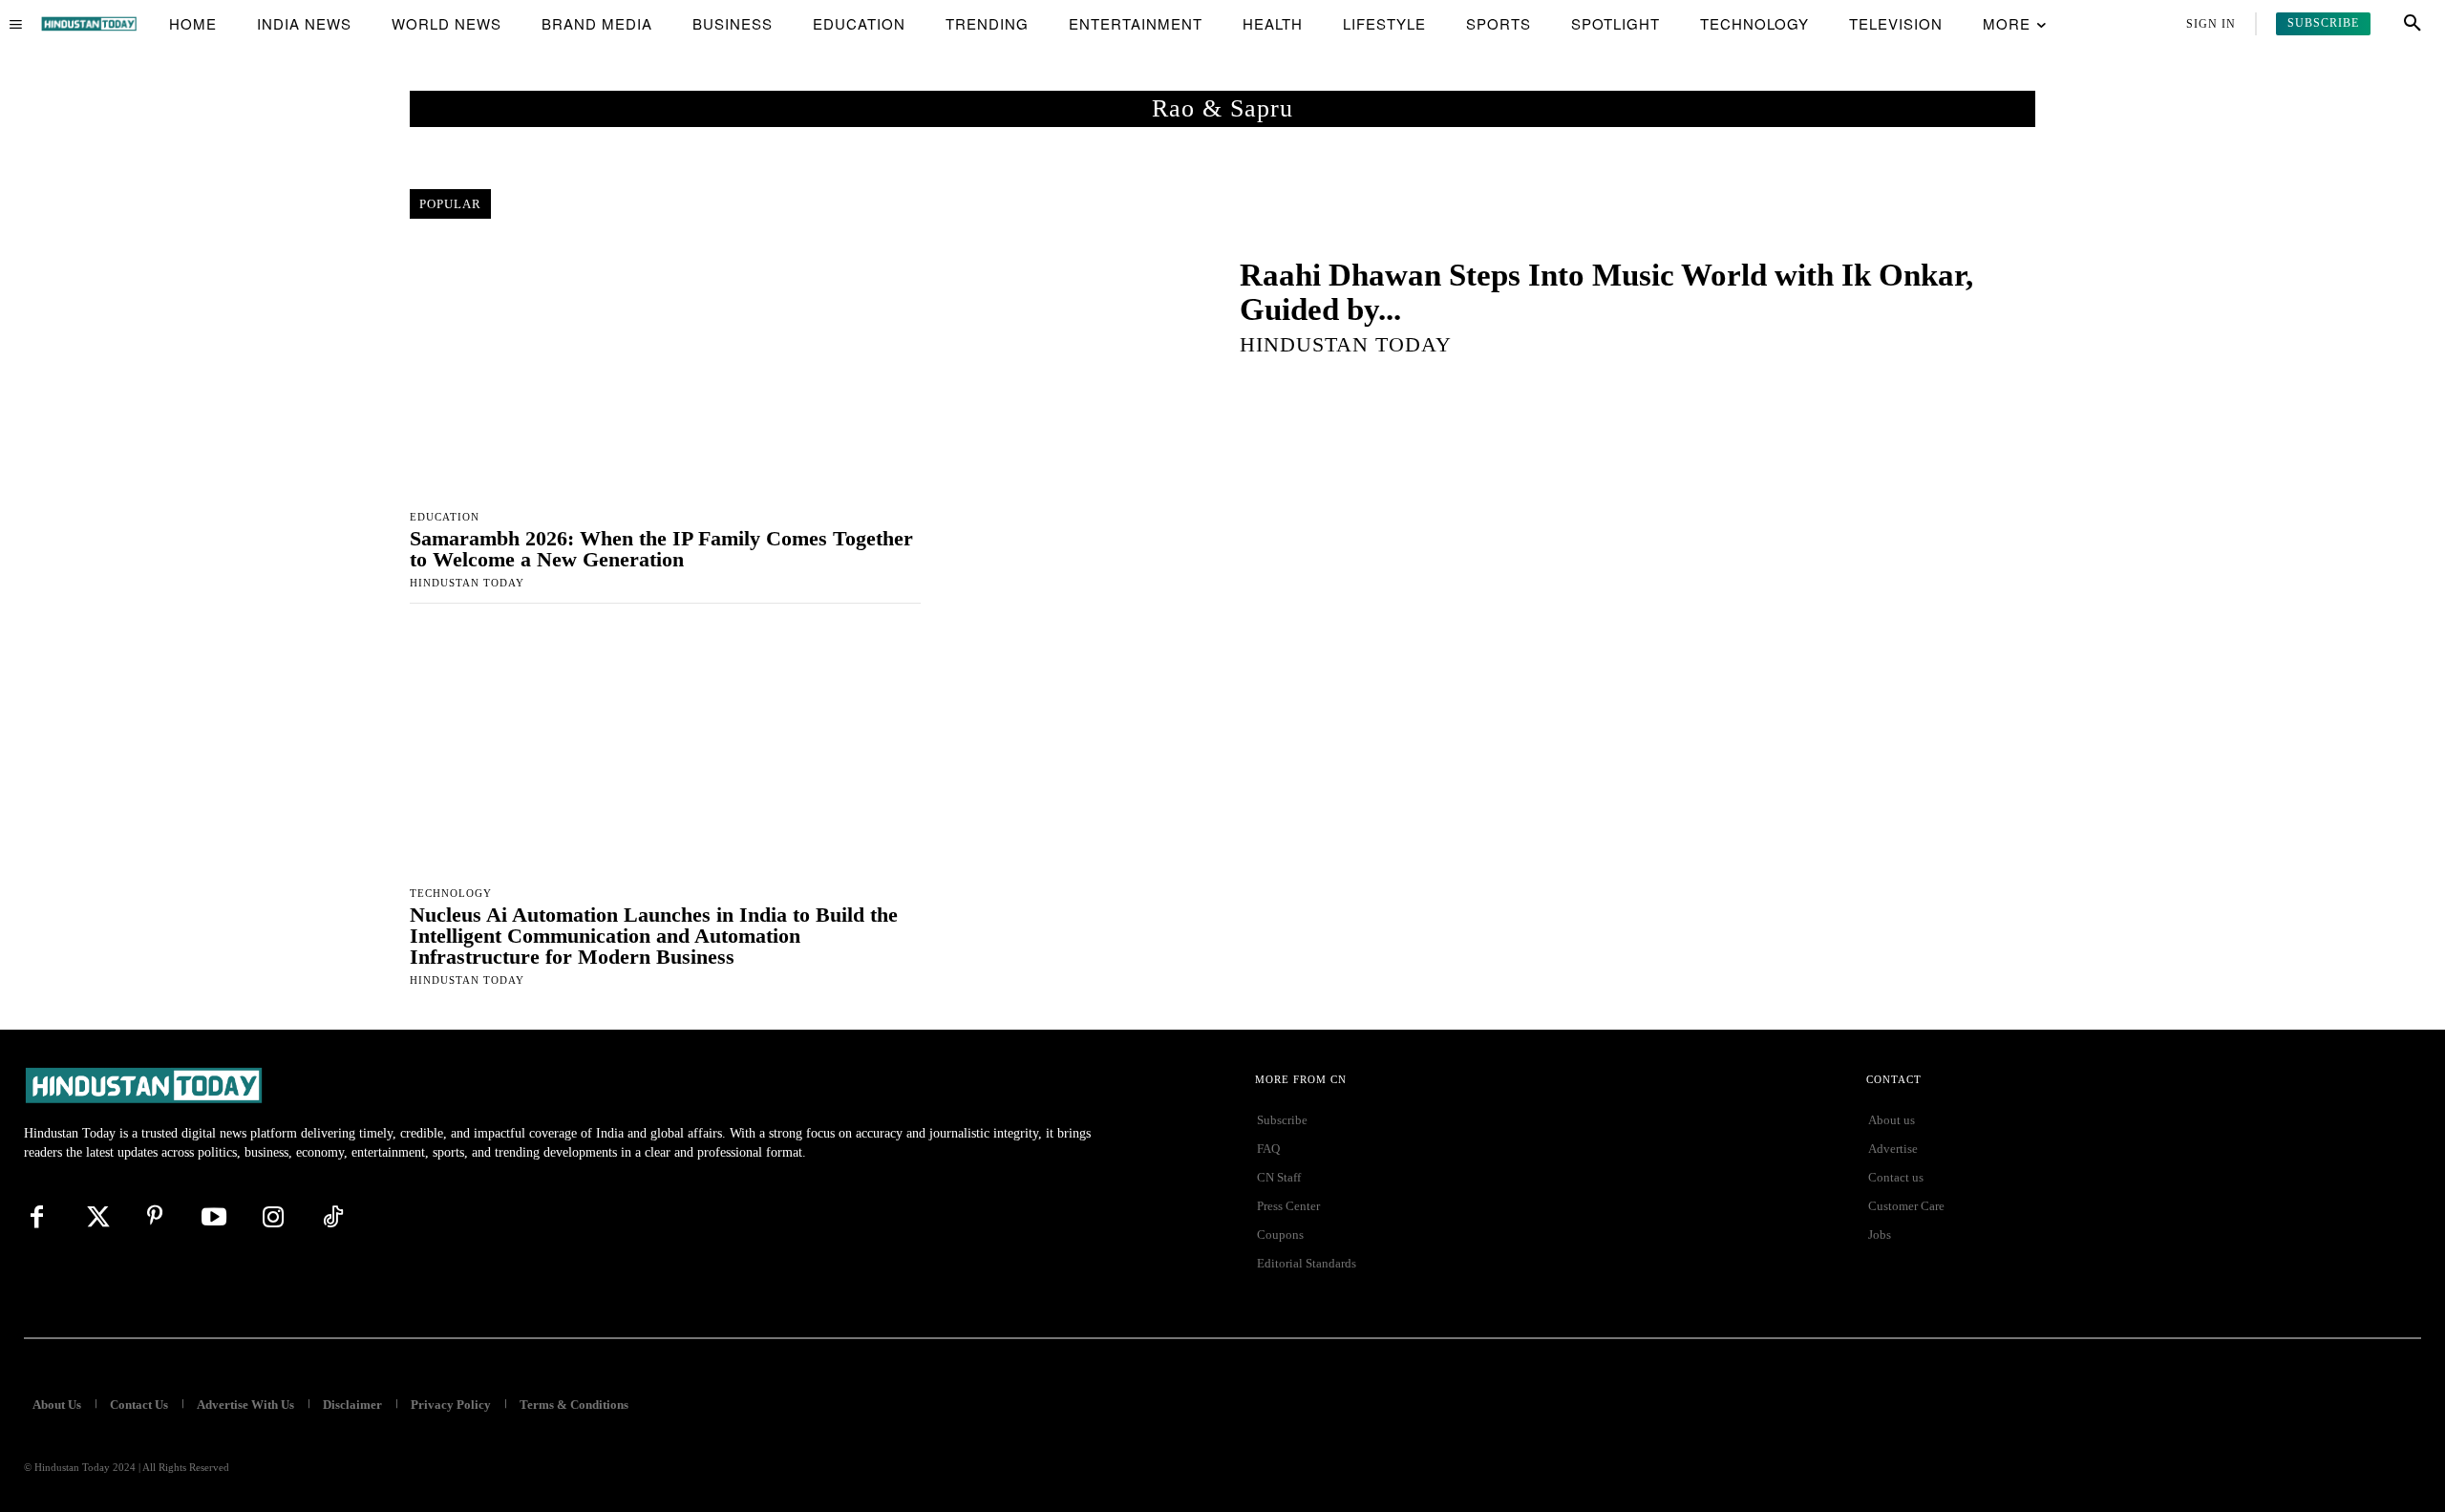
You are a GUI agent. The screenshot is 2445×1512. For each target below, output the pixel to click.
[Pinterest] (155, 1217)
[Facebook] (36, 1217)
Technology (451, 894)
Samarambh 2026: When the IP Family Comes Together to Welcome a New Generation (661, 549)
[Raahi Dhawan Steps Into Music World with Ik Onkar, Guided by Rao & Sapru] (1084, 306)
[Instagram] (273, 1217)
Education (445, 517)
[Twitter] (96, 1217)
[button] (2413, 24)
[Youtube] (214, 1217)
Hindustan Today (467, 583)
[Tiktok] (332, 1217)
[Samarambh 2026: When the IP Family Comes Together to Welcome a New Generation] (665, 372)
